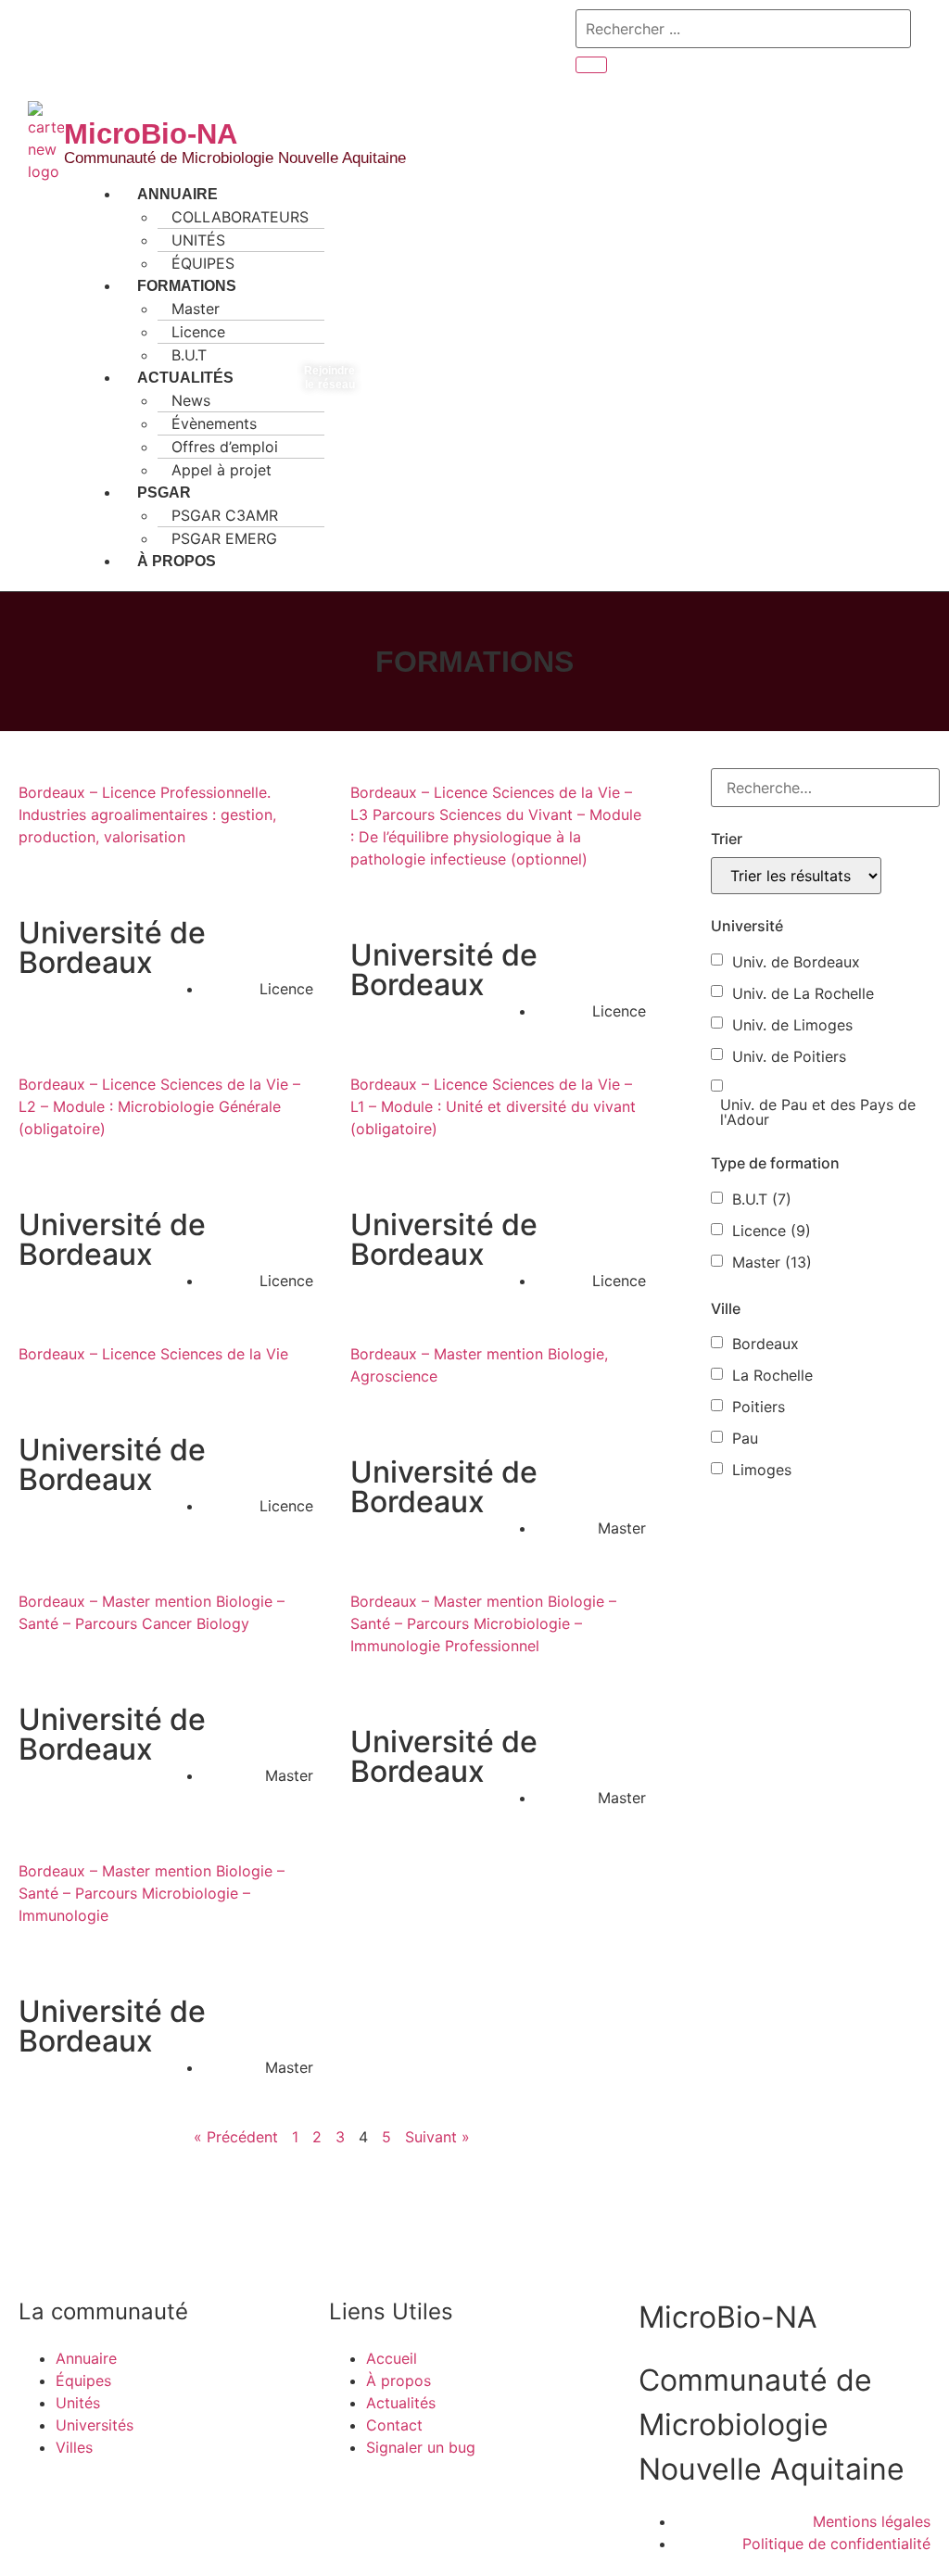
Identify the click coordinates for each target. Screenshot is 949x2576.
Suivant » (437, 2137)
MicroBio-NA (151, 134)
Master (772, 1262)
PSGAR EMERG (224, 538)
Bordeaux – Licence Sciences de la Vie (153, 1354)
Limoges (762, 1470)
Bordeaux (766, 1344)
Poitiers (759, 1407)
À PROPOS (177, 561)
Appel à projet (221, 470)
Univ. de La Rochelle (803, 993)
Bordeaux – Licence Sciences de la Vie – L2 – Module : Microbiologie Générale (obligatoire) (159, 1106)
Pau (745, 1438)
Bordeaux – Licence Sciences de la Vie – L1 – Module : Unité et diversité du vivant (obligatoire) (493, 1106)
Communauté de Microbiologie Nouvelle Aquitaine (235, 158)
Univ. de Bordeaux (796, 962)
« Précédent (236, 2137)
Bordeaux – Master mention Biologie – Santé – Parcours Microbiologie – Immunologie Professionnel (483, 1623)
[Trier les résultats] (796, 876)
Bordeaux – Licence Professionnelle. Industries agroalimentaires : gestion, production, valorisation (147, 814)
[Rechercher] (591, 65)
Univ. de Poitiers (789, 1056)
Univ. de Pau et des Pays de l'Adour (818, 1112)
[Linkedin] (83, 42)
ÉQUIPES (203, 263)
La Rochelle (772, 1375)
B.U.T (189, 355)
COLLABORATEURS (240, 217)
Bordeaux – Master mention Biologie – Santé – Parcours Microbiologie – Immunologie (152, 1893)
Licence (772, 1231)
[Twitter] (51, 42)
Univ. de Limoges (792, 1025)
